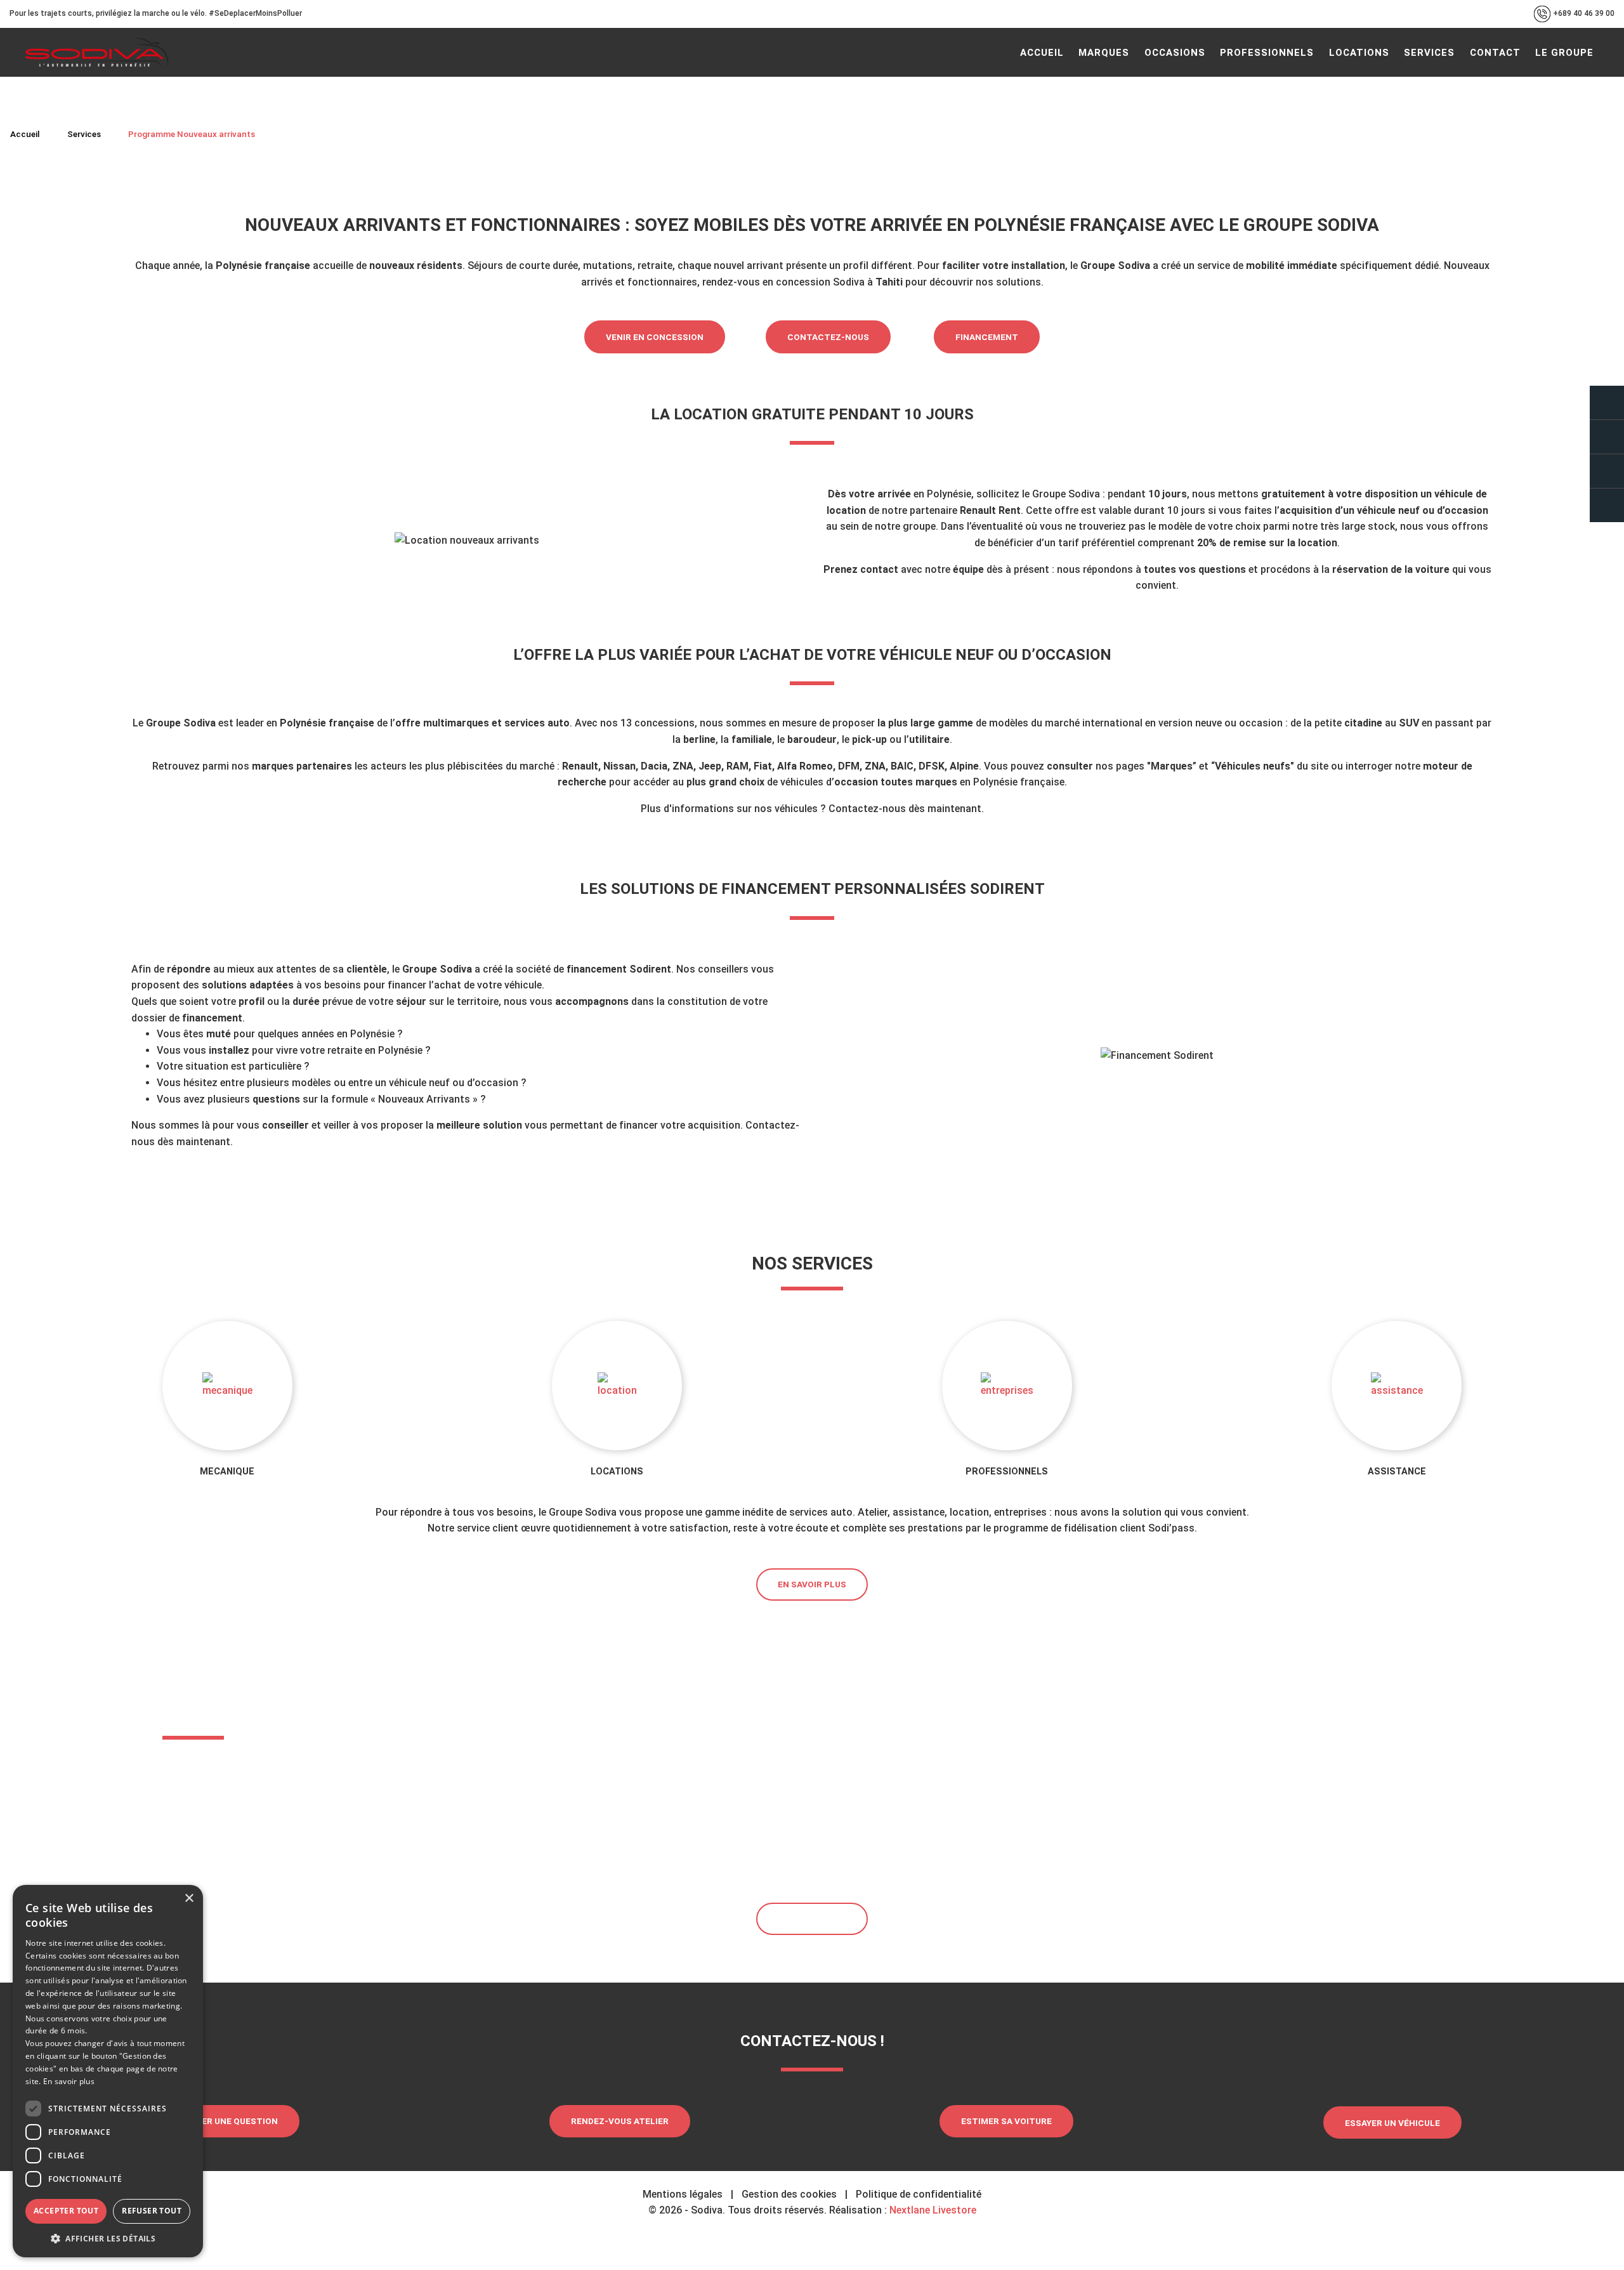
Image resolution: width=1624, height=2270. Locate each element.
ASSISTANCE (1397, 1472)
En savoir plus (812, 1584)
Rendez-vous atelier (620, 2121)
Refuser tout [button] (152, 2211)
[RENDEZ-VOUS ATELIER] (1607, 437)
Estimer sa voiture (1006, 2121)
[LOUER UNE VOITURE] (1607, 505)
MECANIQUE (227, 1472)
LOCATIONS (617, 1472)
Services (84, 134)
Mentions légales (683, 2194)
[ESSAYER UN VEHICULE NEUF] (1607, 471)
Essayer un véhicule (1392, 2123)
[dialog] (108, 2071)
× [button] (189, 1899)
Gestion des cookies (789, 2194)
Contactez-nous (828, 337)
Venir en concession (655, 337)
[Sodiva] (97, 52)
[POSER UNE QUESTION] (1607, 403)
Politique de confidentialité (919, 2194)
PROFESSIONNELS (1007, 1472)
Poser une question (231, 2121)
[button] (108, 2238)
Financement (987, 337)
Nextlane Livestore (932, 2210)
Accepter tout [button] (66, 2211)
